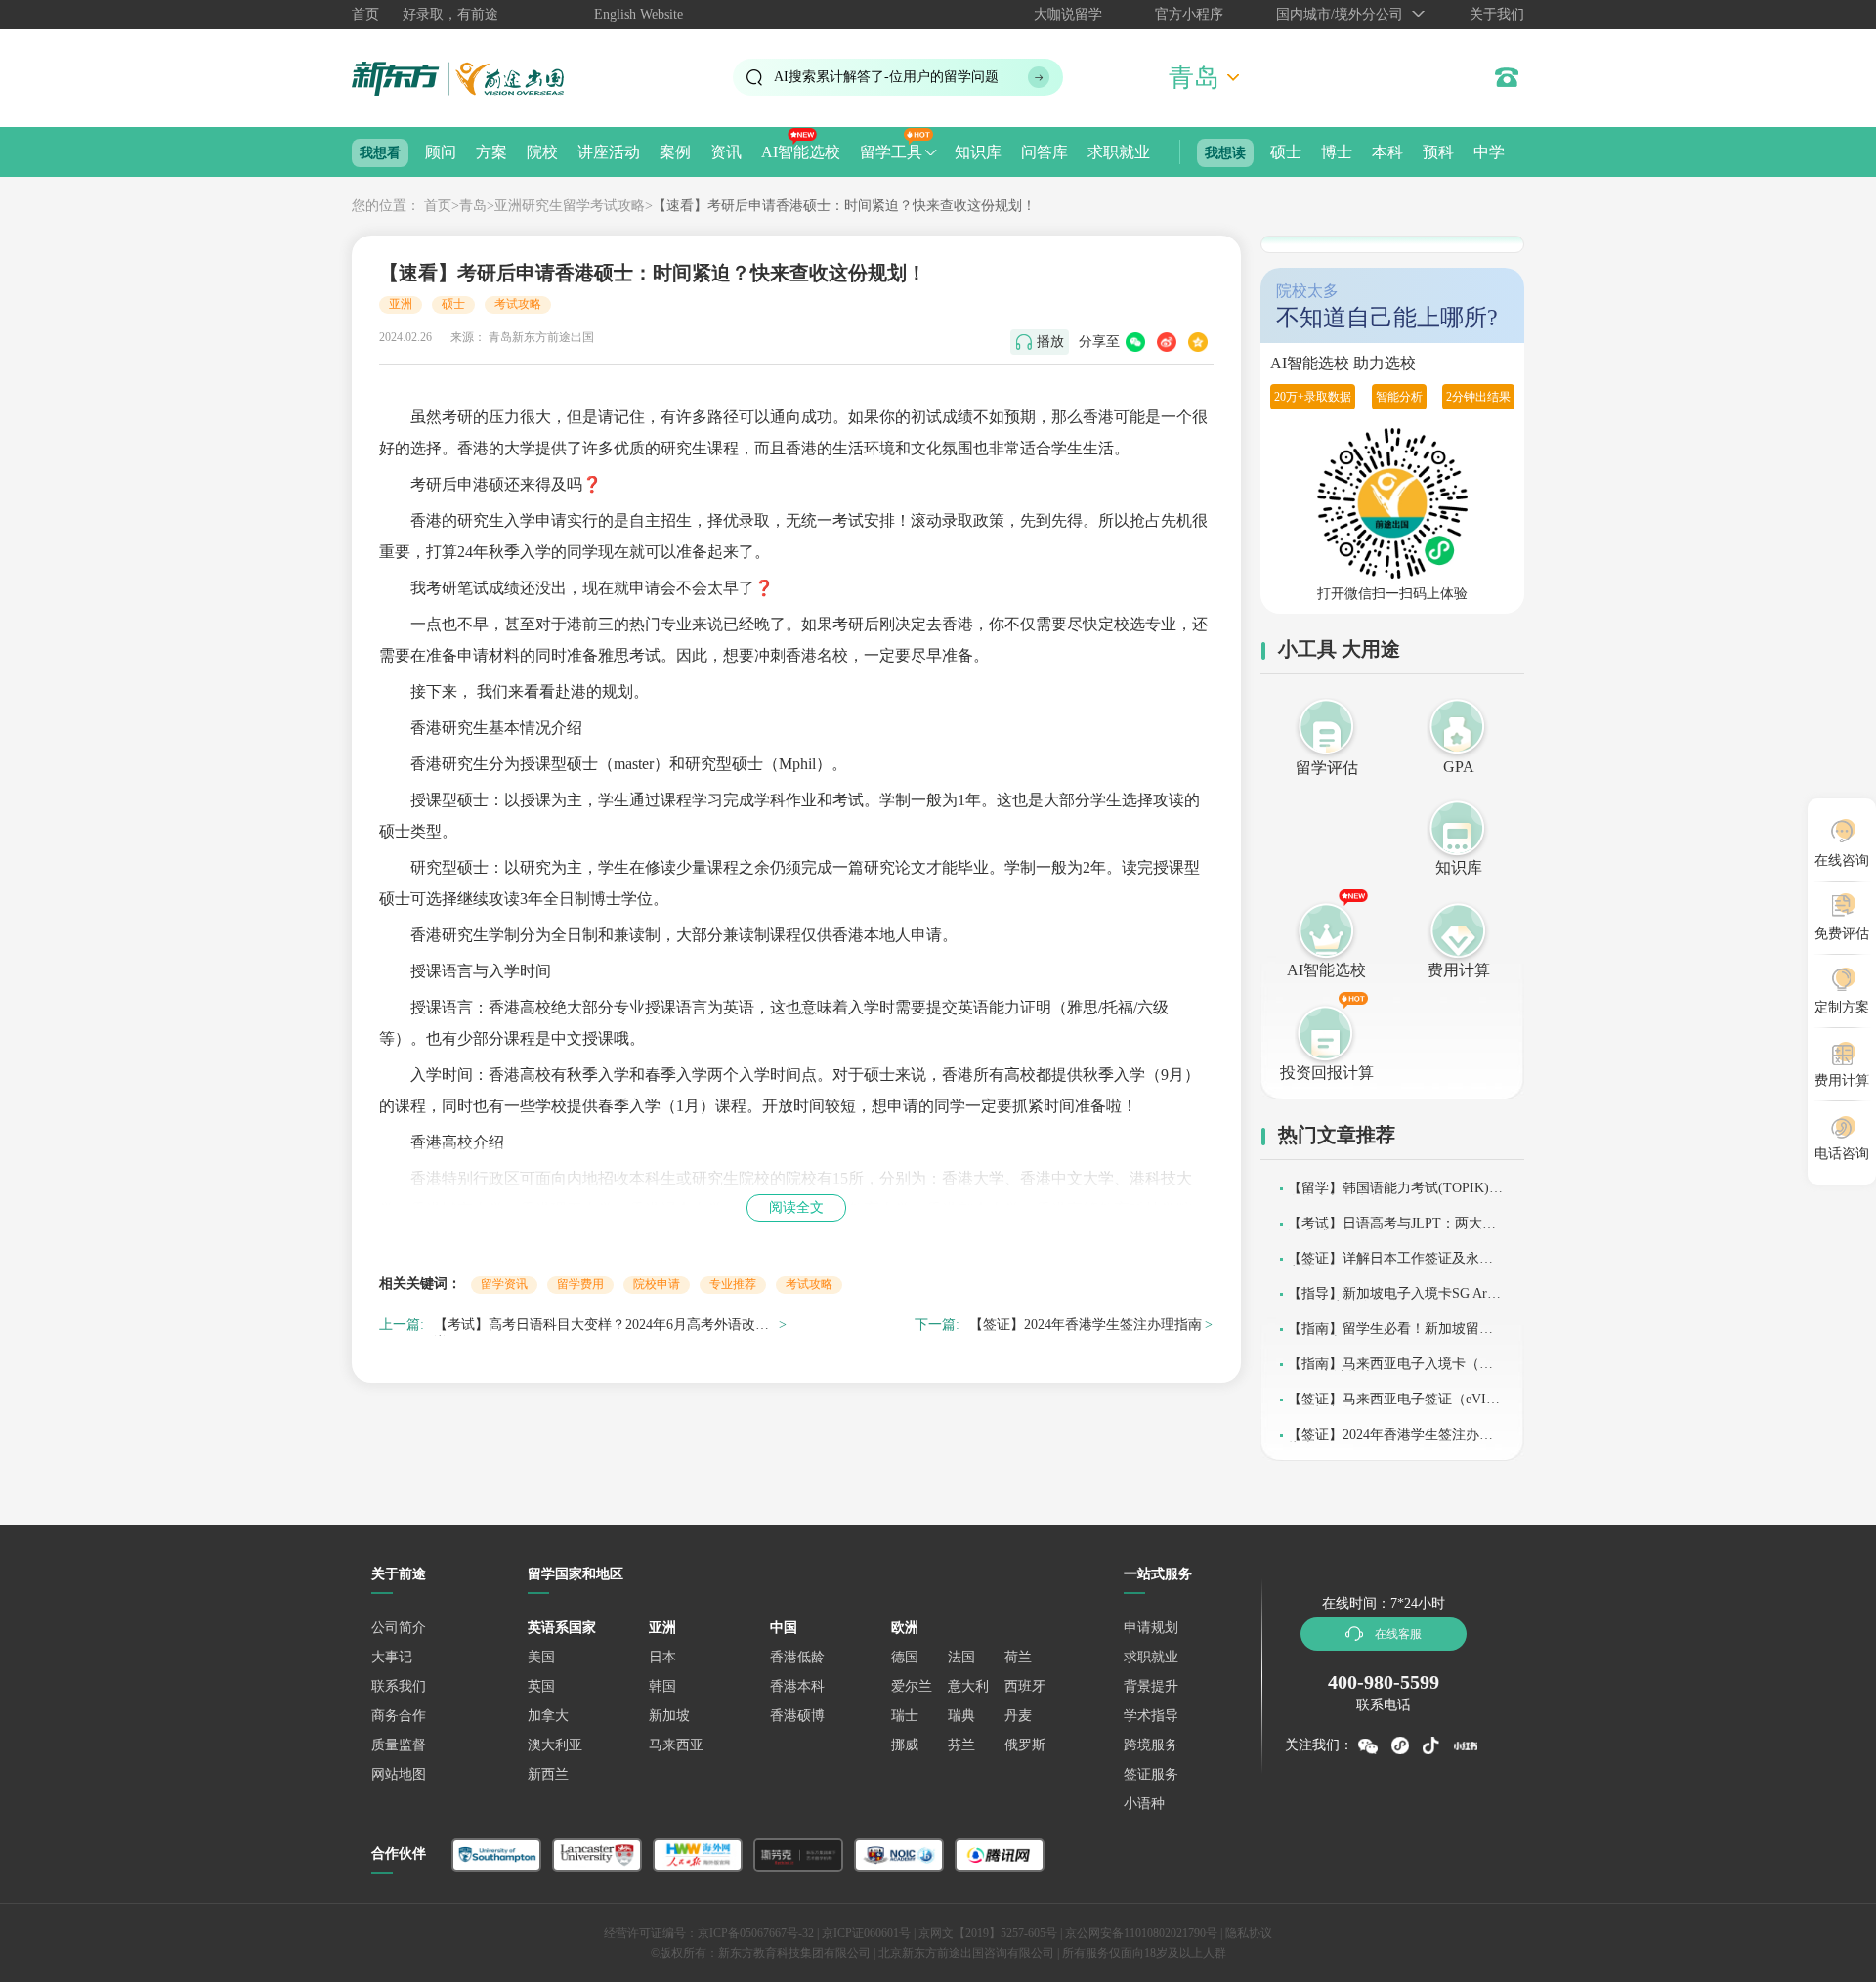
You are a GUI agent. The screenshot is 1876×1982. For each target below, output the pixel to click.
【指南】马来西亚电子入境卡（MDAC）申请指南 (1394, 1371)
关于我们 (1497, 14)
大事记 (392, 1657)
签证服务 (1151, 1774)
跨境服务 (1151, 1745)
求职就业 (1119, 152)
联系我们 (399, 1686)
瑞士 (905, 1716)
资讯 (726, 152)
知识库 (978, 152)
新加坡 (669, 1716)
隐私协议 (1249, 1933)
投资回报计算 (1327, 1073)
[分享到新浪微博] (1167, 342)
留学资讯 (504, 1284)
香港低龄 (797, 1657)
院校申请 (657, 1284)
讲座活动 (609, 152)
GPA (1459, 767)
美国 (541, 1657)
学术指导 (1151, 1716)
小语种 (1144, 1804)
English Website (639, 14)
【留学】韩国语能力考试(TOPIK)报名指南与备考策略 (1395, 1195)
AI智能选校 (801, 152)
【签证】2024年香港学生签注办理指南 (1086, 1325)
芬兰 (961, 1745)
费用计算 (1459, 970)
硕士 (1286, 152)
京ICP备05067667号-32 (756, 1933)
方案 (491, 152)
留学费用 (580, 1284)
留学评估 (1327, 768)
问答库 (1045, 152)
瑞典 (961, 1716)
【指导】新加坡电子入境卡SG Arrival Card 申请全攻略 (1395, 1300)
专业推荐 (733, 1284)
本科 (1387, 152)
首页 (365, 14)
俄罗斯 (1025, 1745)
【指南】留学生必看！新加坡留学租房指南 (1390, 1336)
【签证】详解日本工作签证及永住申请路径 (1390, 1265)
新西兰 (548, 1774)
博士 (1337, 152)
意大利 (968, 1686)
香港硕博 (797, 1716)
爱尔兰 (912, 1686)
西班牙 (1025, 1686)
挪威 (905, 1745)
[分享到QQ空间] (1198, 342)
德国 (905, 1657)
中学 (1489, 152)
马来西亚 (676, 1745)
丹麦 (1018, 1716)
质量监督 (399, 1745)
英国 (541, 1686)
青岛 (473, 206)
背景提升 (1151, 1686)
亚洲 (401, 304)
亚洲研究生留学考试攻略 (570, 206)
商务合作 (399, 1716)
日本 (662, 1657)
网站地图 (399, 1774)
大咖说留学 (1068, 14)
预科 (1438, 152)
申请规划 (1151, 1628)
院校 (542, 152)
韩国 (662, 1686)
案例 (675, 152)
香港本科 (797, 1686)
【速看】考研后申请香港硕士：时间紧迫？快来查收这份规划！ (844, 206)
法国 (961, 1657)
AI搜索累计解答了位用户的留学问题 (886, 77)
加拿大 (548, 1716)
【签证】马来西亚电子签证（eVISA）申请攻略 (1391, 1406)
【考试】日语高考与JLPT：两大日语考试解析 (1392, 1230)
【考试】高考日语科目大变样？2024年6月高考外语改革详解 (601, 1328)
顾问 (441, 152)
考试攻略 (518, 304)
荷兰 (1018, 1657)
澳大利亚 (555, 1745)
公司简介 (399, 1628)
